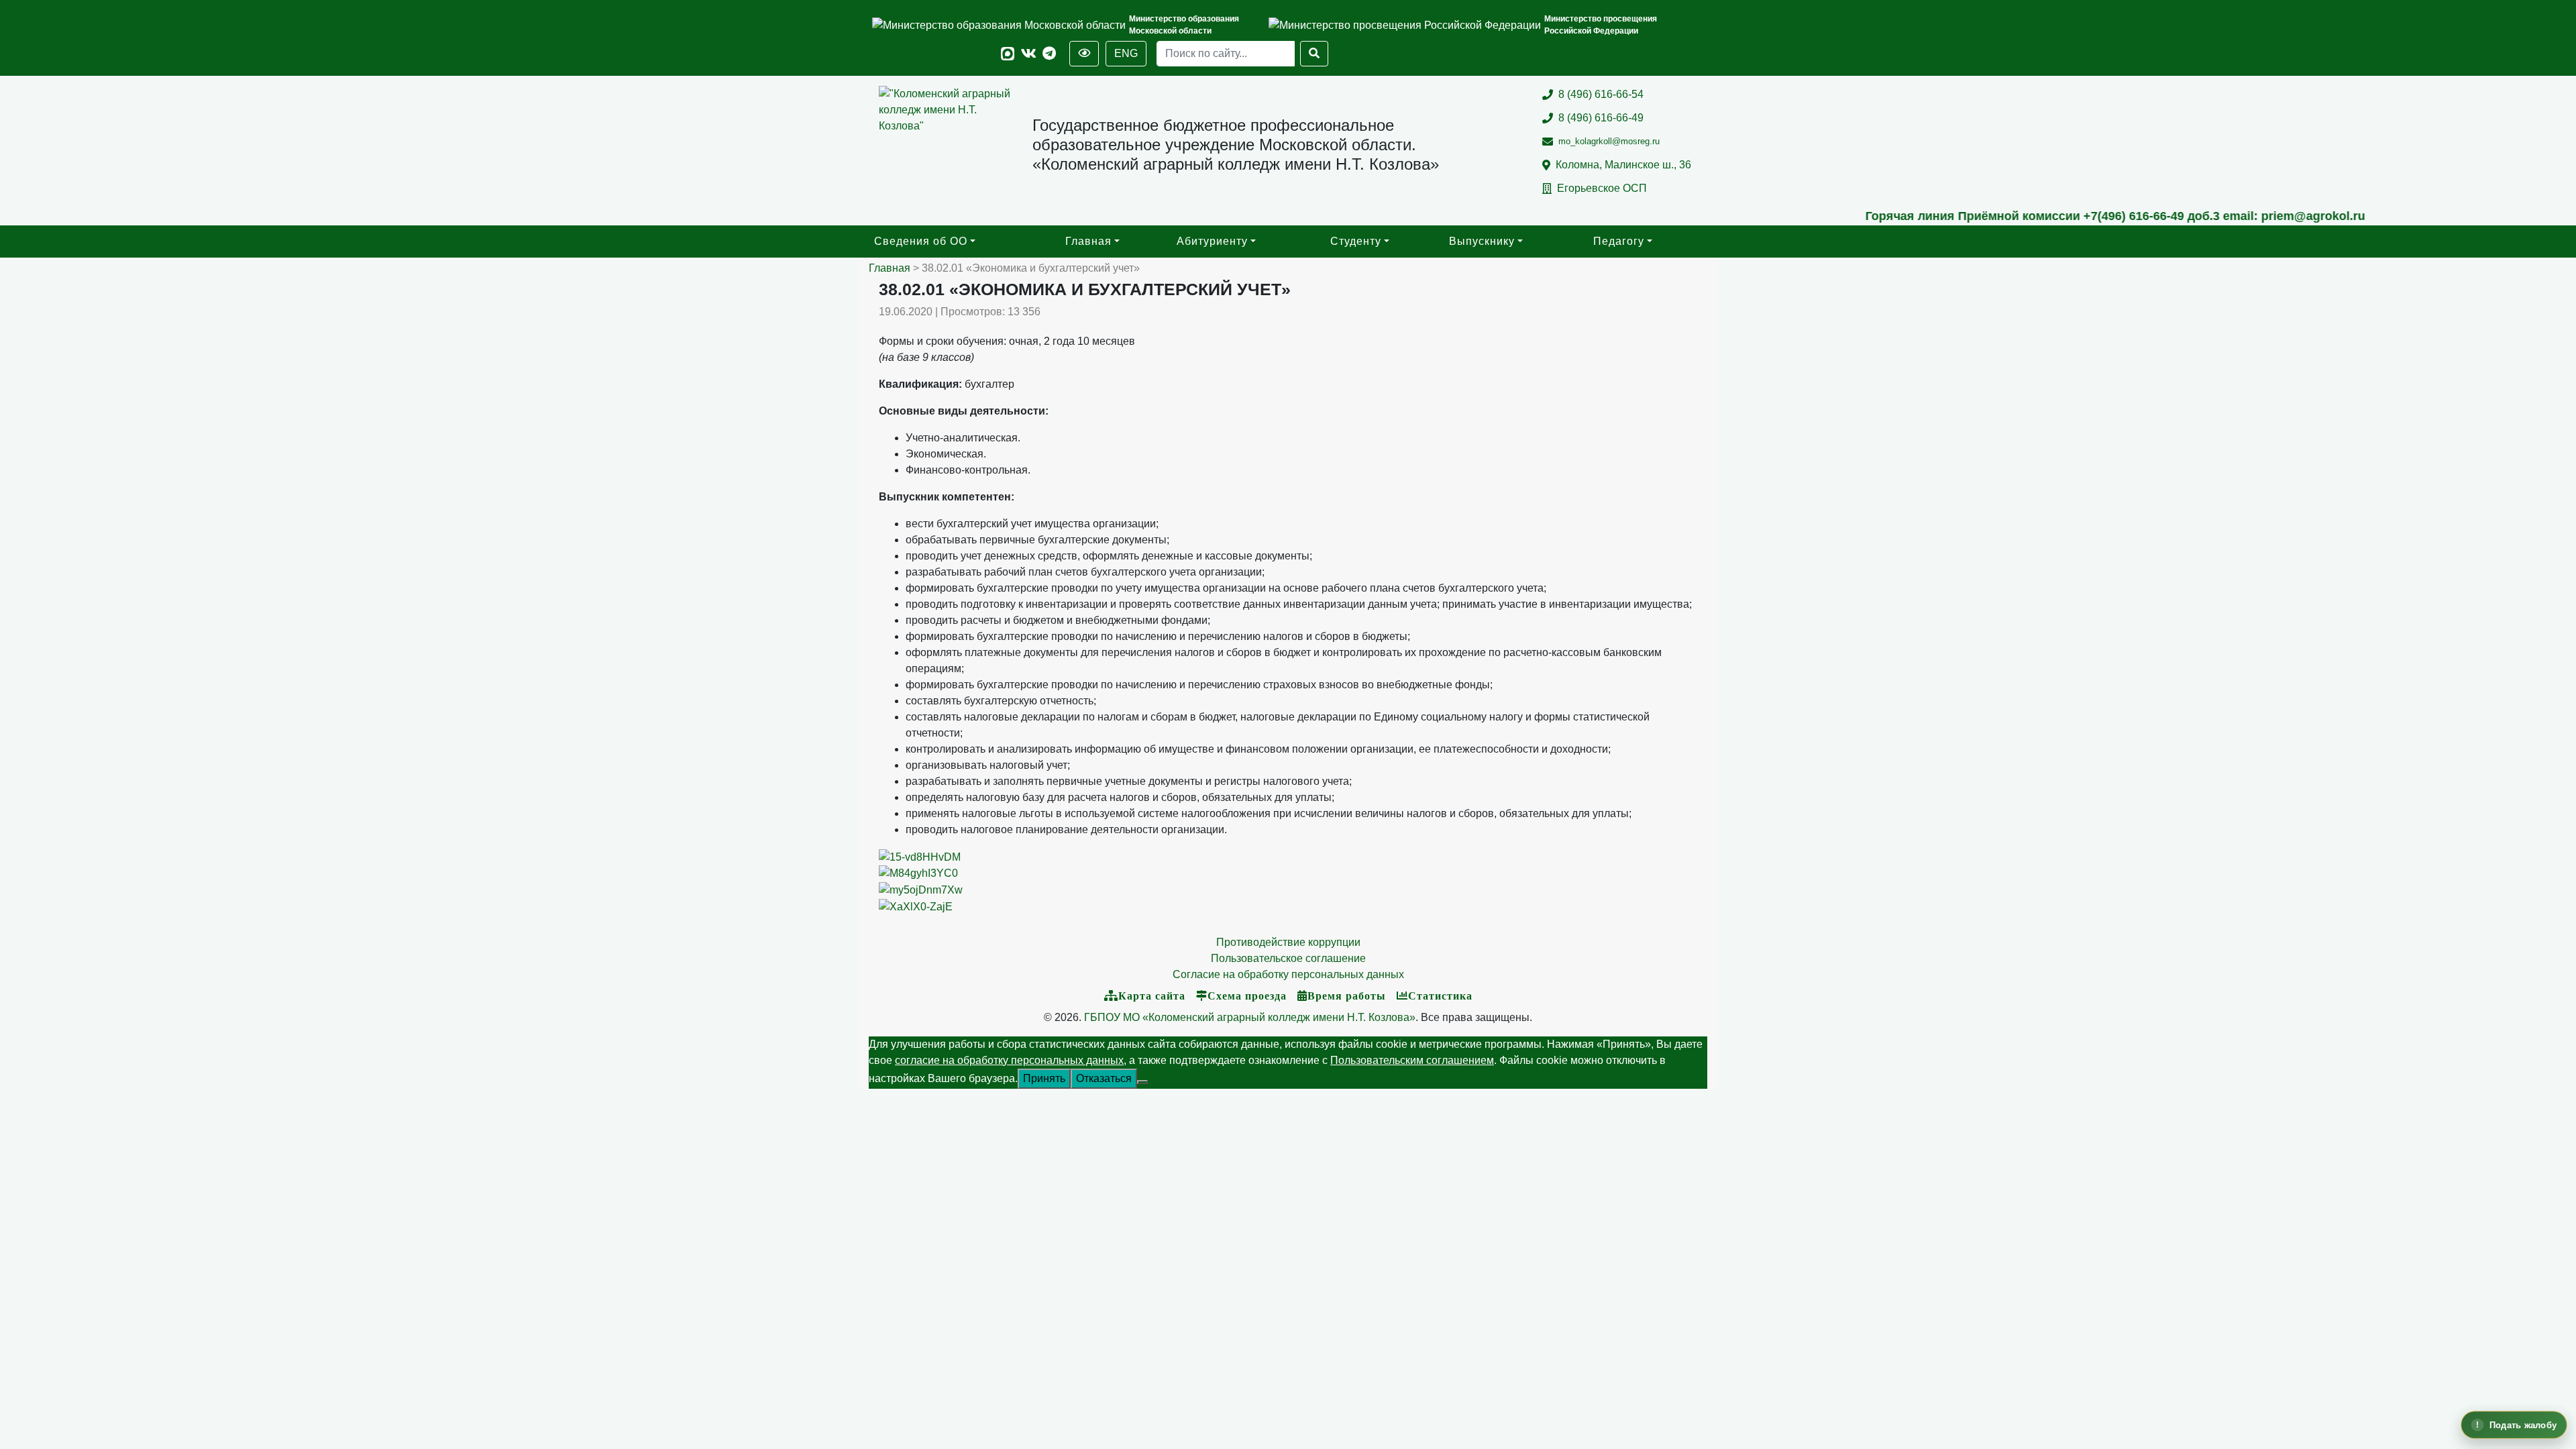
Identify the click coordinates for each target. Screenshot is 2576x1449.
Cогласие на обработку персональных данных (1288, 974)
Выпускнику (1482, 241)
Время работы (1347, 996)
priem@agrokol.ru (2183, 216)
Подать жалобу (2523, 1425)
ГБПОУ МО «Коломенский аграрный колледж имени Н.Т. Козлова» (1250, 1017)
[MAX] (1008, 54)
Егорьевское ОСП (1602, 188)
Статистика (1440, 996)
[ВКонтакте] (1029, 54)
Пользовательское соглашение (1288, 958)
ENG (1126, 53)
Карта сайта (1152, 996)
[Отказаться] (1142, 1082)
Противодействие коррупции (1288, 942)
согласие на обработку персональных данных (1009, 1060)
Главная (1088, 241)
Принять (1044, 1078)
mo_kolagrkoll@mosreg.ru (1609, 141)
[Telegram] (1049, 54)
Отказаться (1104, 1078)
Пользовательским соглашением (1412, 1060)
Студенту (1356, 241)
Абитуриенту (1212, 241)
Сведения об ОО (921, 241)
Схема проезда (1247, 996)
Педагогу (1619, 241)
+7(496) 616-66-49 (2004, 216)
